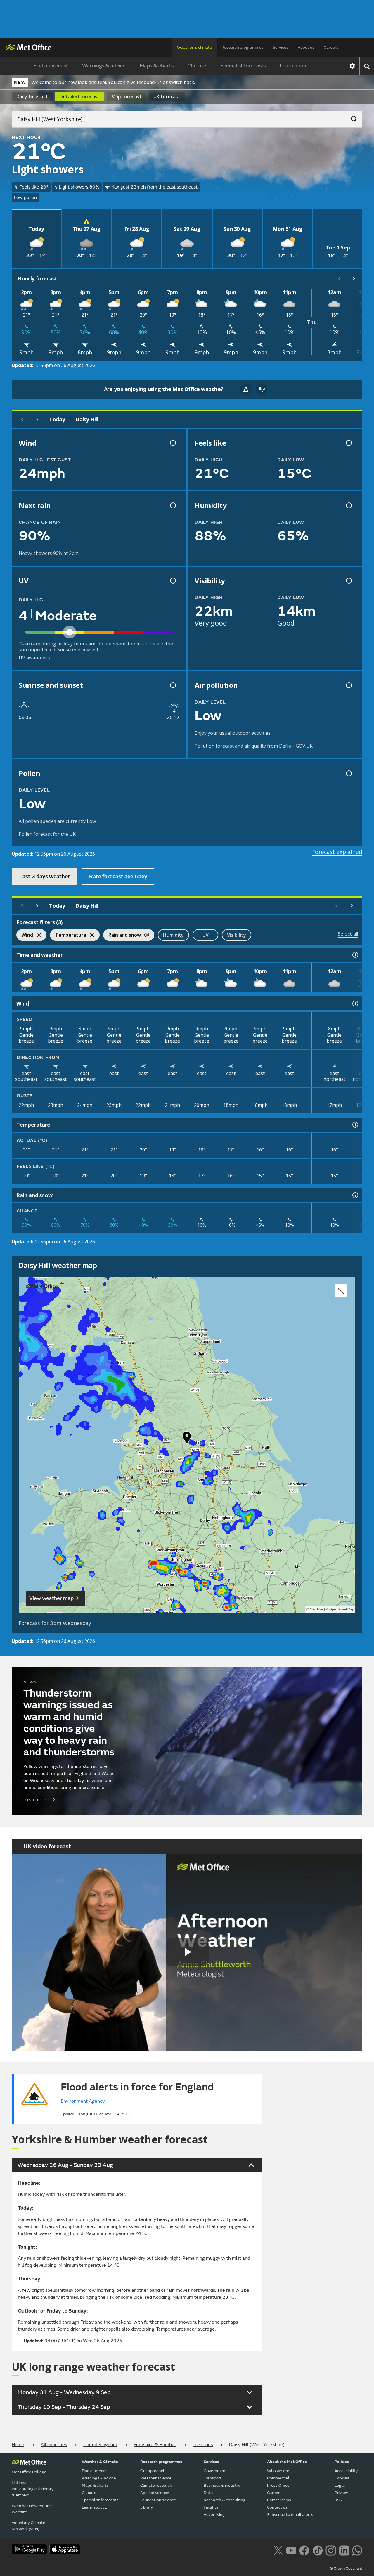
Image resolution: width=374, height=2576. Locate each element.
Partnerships (279, 2500)
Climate (197, 66)
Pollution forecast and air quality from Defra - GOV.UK (254, 746)
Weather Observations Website (33, 2509)
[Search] (351, 117)
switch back (181, 82)
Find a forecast (51, 66)
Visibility (237, 935)
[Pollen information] (348, 773)
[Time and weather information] (355, 955)
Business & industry (222, 2485)
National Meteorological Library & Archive (33, 2489)
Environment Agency (83, 2101)
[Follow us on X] (278, 2550)
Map (127, 97)
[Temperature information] (355, 1125)
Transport (213, 2478)
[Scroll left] (339, 278)
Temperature (68, 936)
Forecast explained (337, 852)
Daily (32, 97)
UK (167, 97)
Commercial (278, 2478)
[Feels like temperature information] (348, 443)
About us (306, 47)
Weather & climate (195, 47)
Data (208, 2493)
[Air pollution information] (348, 685)
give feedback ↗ (144, 82)
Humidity (173, 935)
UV (206, 935)
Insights (211, 2507)
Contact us (277, 2507)
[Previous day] (22, 420)
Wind (25, 936)
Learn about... (296, 66)
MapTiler (316, 1609)
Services (281, 47)
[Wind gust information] (172, 443)
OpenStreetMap (342, 1609)
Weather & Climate (100, 2462)
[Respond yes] (245, 389)
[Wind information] (355, 1003)
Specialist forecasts (243, 66)
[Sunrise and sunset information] (172, 685)
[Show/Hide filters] (355, 922)
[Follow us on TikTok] (317, 2550)
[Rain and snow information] (355, 1195)
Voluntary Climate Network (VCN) (28, 2526)
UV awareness (34, 658)
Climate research (156, 2485)
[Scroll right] (354, 278)
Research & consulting (225, 2500)
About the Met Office (287, 2462)
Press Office (278, 2485)
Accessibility (346, 2471)
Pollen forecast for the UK (47, 834)
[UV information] (172, 581)
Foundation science (158, 2500)
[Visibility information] (348, 581)
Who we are (278, 2471)
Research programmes (243, 47)
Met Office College (29, 2472)
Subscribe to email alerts (290, 2515)
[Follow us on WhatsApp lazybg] (357, 2550)
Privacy (341, 2493)
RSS (338, 2500)
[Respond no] (262, 389)
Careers (331, 47)
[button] (187, 1439)
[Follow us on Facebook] (304, 2550)
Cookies (342, 2478)
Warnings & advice (104, 66)
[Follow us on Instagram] (331, 2550)
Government (215, 2471)
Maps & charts (157, 66)
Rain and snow (122, 936)
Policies (342, 2462)
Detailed (80, 97)
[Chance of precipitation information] (172, 505)
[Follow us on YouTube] (291, 2550)
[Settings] (352, 66)
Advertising (214, 2515)
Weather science (156, 2478)
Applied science (155, 2493)
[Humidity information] (348, 505)
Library (147, 2507)
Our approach (153, 2471)
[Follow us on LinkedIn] (344, 2550)
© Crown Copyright (346, 2568)
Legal (340, 2485)
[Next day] (37, 420)
